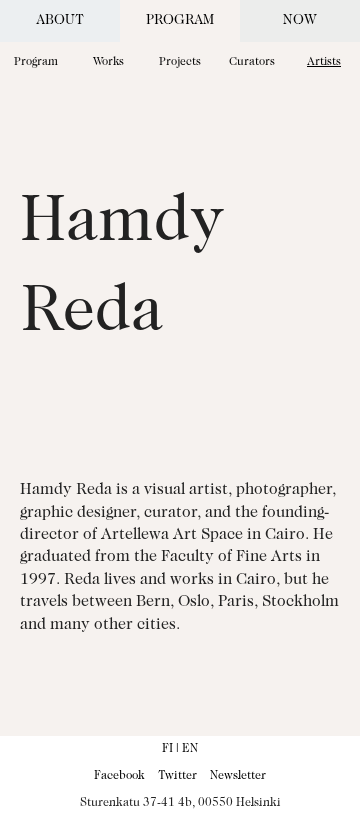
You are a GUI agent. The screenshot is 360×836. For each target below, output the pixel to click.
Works (108, 62)
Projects (180, 62)
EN (190, 749)
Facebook (119, 776)
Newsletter (238, 776)
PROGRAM (180, 21)
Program (36, 62)
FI (167, 749)
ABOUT (60, 21)
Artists (324, 62)
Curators (252, 62)
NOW (300, 21)
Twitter (177, 776)
